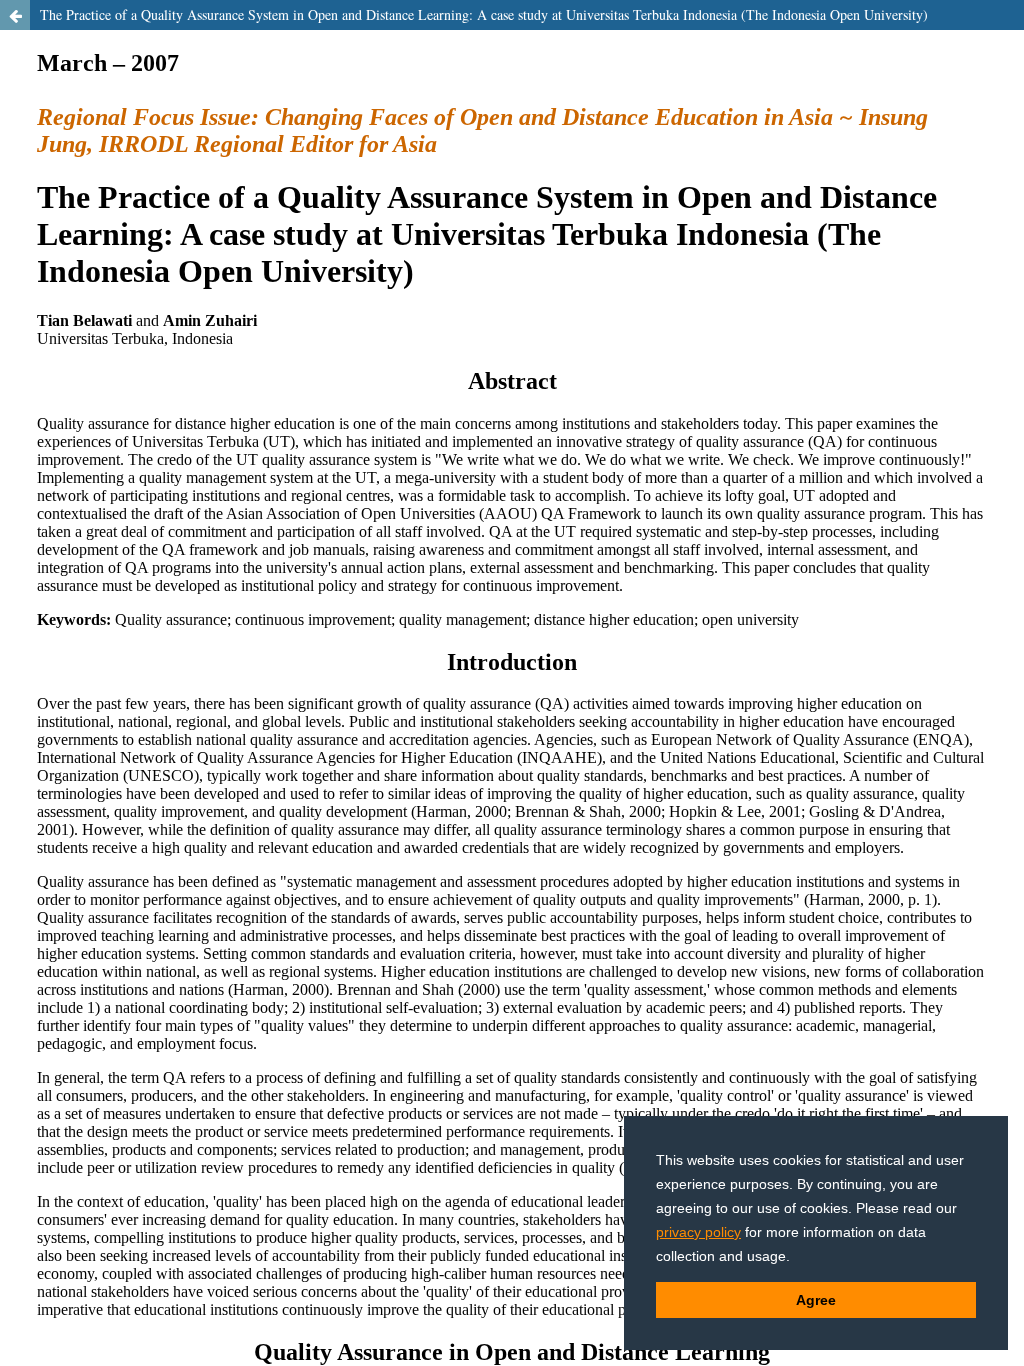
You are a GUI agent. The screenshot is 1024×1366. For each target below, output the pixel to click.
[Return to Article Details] (15, 15)
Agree (816, 1300)
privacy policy (698, 1232)
